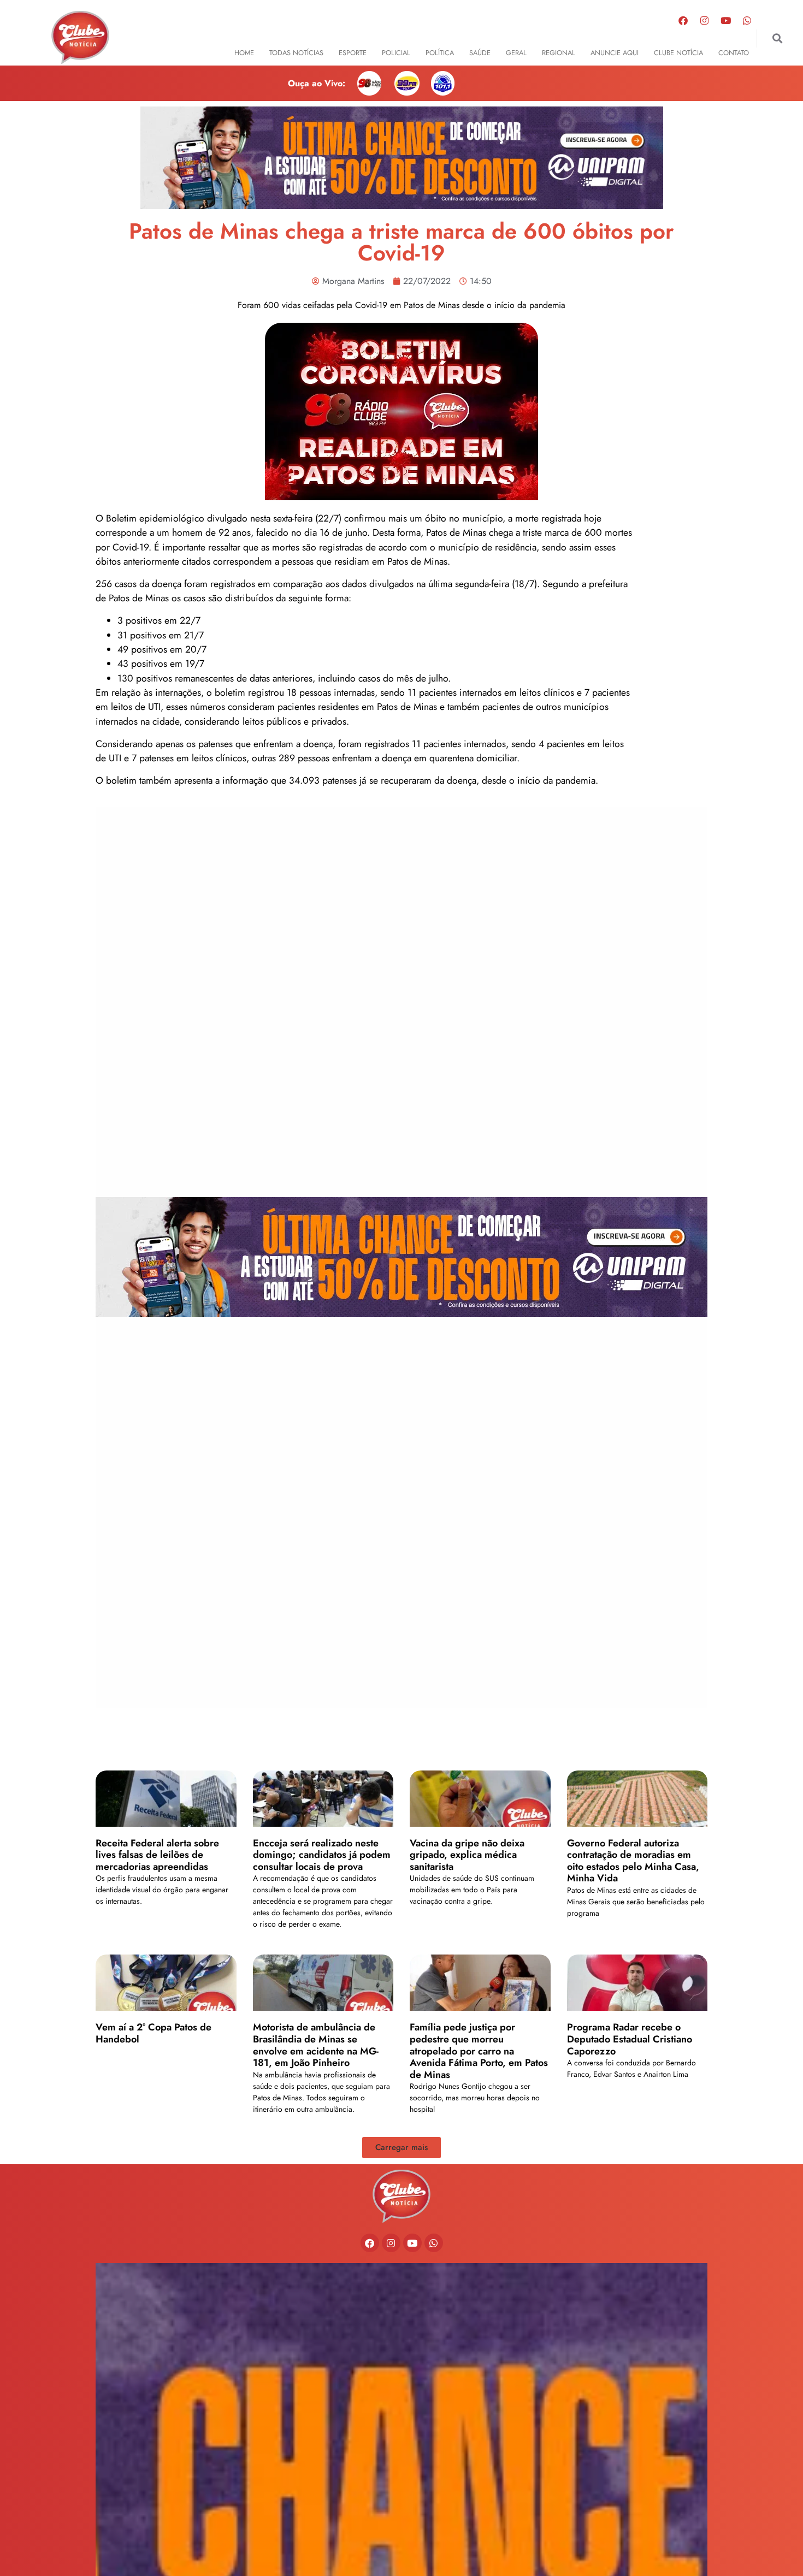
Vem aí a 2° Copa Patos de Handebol (153, 2033)
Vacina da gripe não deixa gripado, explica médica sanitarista (467, 1855)
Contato (734, 53)
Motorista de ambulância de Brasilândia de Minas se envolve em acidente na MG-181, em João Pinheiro (316, 2045)
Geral (516, 53)
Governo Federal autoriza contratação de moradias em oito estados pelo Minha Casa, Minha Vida (633, 1861)
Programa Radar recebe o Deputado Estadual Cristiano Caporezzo (630, 2039)
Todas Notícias (296, 53)
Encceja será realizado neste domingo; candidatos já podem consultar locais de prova (322, 1855)
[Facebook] (683, 20)
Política (440, 53)
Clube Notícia (678, 53)
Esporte (353, 53)
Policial (396, 53)
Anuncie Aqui (615, 53)
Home (244, 53)
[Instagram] (705, 20)
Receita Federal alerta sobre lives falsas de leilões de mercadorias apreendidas (157, 1855)
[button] (777, 39)
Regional (559, 53)
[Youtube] (726, 20)
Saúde (480, 53)
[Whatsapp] (747, 20)
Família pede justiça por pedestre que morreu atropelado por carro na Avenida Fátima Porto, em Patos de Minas (479, 2051)
